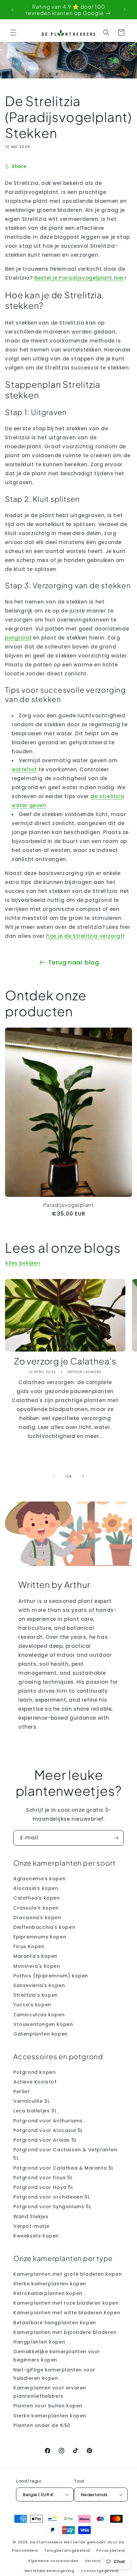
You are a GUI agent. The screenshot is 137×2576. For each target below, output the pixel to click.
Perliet (21, 2091)
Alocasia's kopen (36, 1888)
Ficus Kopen (29, 1946)
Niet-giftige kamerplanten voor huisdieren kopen (54, 2374)
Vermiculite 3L (31, 2101)
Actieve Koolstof (35, 2082)
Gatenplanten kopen (41, 2034)
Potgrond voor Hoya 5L (43, 2187)
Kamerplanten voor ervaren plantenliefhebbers (50, 2392)
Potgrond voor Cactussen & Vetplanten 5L (65, 2154)
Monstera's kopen (37, 1966)
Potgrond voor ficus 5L (43, 2178)
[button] (13, 33)
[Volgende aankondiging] (125, 10)
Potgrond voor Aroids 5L (45, 2140)
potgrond (18, 638)
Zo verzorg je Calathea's (65, 1361)
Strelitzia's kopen (36, 1995)
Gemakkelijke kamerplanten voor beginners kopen (57, 2356)
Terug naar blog (74, 962)
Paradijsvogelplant (68, 1205)
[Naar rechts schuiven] (83, 1476)
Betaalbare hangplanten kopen (55, 2323)
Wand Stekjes (31, 2217)
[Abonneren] (116, 1838)
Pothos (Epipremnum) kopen (51, 1976)
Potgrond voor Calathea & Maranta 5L (64, 2168)
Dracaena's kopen (37, 1918)
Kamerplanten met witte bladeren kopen (67, 2313)
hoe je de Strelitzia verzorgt (84, 936)
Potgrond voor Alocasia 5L (48, 2130)
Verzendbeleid (100, 2561)
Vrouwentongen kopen (43, 2024)
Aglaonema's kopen (39, 1879)
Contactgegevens (100, 2571)
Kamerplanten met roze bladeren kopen (66, 2303)
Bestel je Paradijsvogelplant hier (79, 278)
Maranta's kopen (35, 1956)
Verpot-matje (31, 2226)
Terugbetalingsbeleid (67, 2550)
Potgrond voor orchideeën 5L (52, 2197)
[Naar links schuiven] (54, 1476)
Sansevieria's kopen (39, 1985)
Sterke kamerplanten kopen (50, 2284)
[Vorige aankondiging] (12, 10)
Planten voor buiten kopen (48, 2406)
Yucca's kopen (32, 2005)
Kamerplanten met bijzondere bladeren (65, 2332)
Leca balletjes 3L (35, 2111)
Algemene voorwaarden (53, 2561)
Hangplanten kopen (39, 2342)
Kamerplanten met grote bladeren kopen (68, 2274)
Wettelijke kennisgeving (49, 2571)
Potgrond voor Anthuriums (48, 2121)
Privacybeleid (111, 2550)
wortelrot (24, 769)
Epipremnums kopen (40, 1937)
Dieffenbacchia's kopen (44, 1927)
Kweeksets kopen (36, 2236)
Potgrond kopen (34, 2072)
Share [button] (19, 166)
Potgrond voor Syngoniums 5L (52, 2207)
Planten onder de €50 (42, 2425)
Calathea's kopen (37, 1898)
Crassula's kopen (36, 1908)
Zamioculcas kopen (39, 2015)
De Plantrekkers (47, 2542)
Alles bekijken (23, 1263)
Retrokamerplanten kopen (48, 2293)
